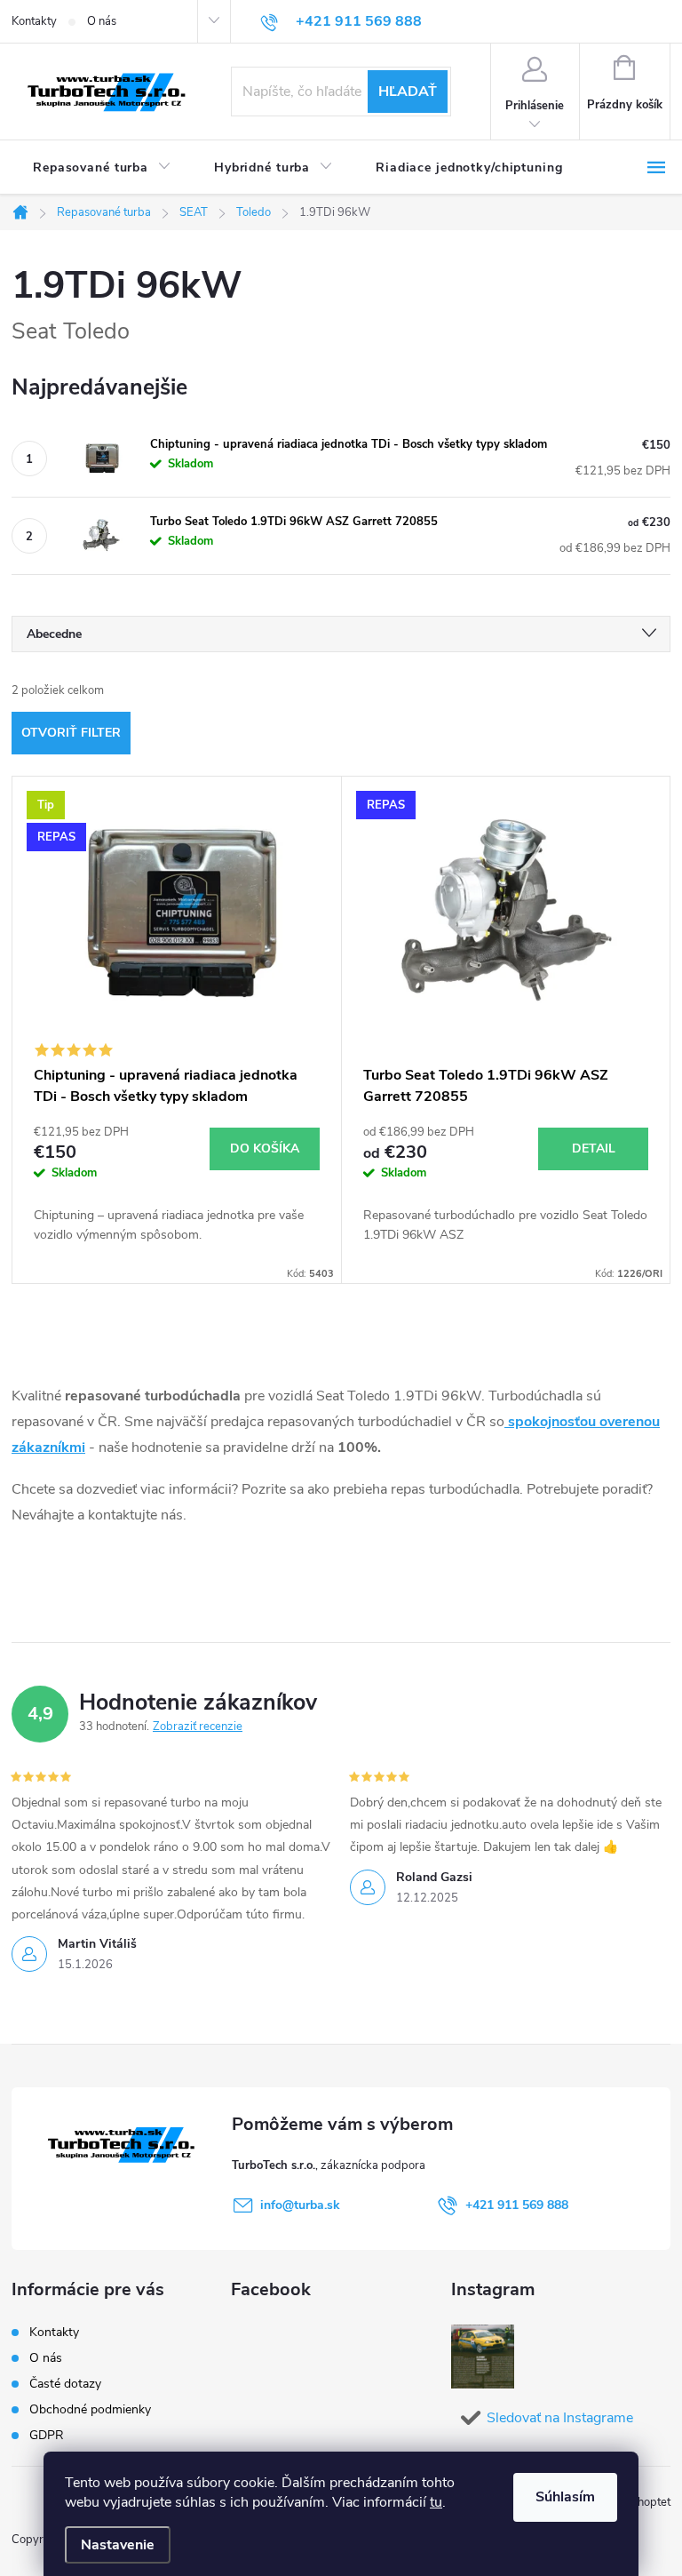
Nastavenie (118, 2545)
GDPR (47, 2435)
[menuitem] (102, 168)
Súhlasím (565, 2497)
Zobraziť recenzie (198, 1727)
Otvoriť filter (71, 733)
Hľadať (408, 92)
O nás (102, 21)
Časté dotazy (65, 2384)
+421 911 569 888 (517, 2205)
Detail (594, 1148)
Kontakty (34, 21)
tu (436, 2502)
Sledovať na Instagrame (560, 2418)
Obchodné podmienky (90, 2409)
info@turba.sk (300, 2205)
